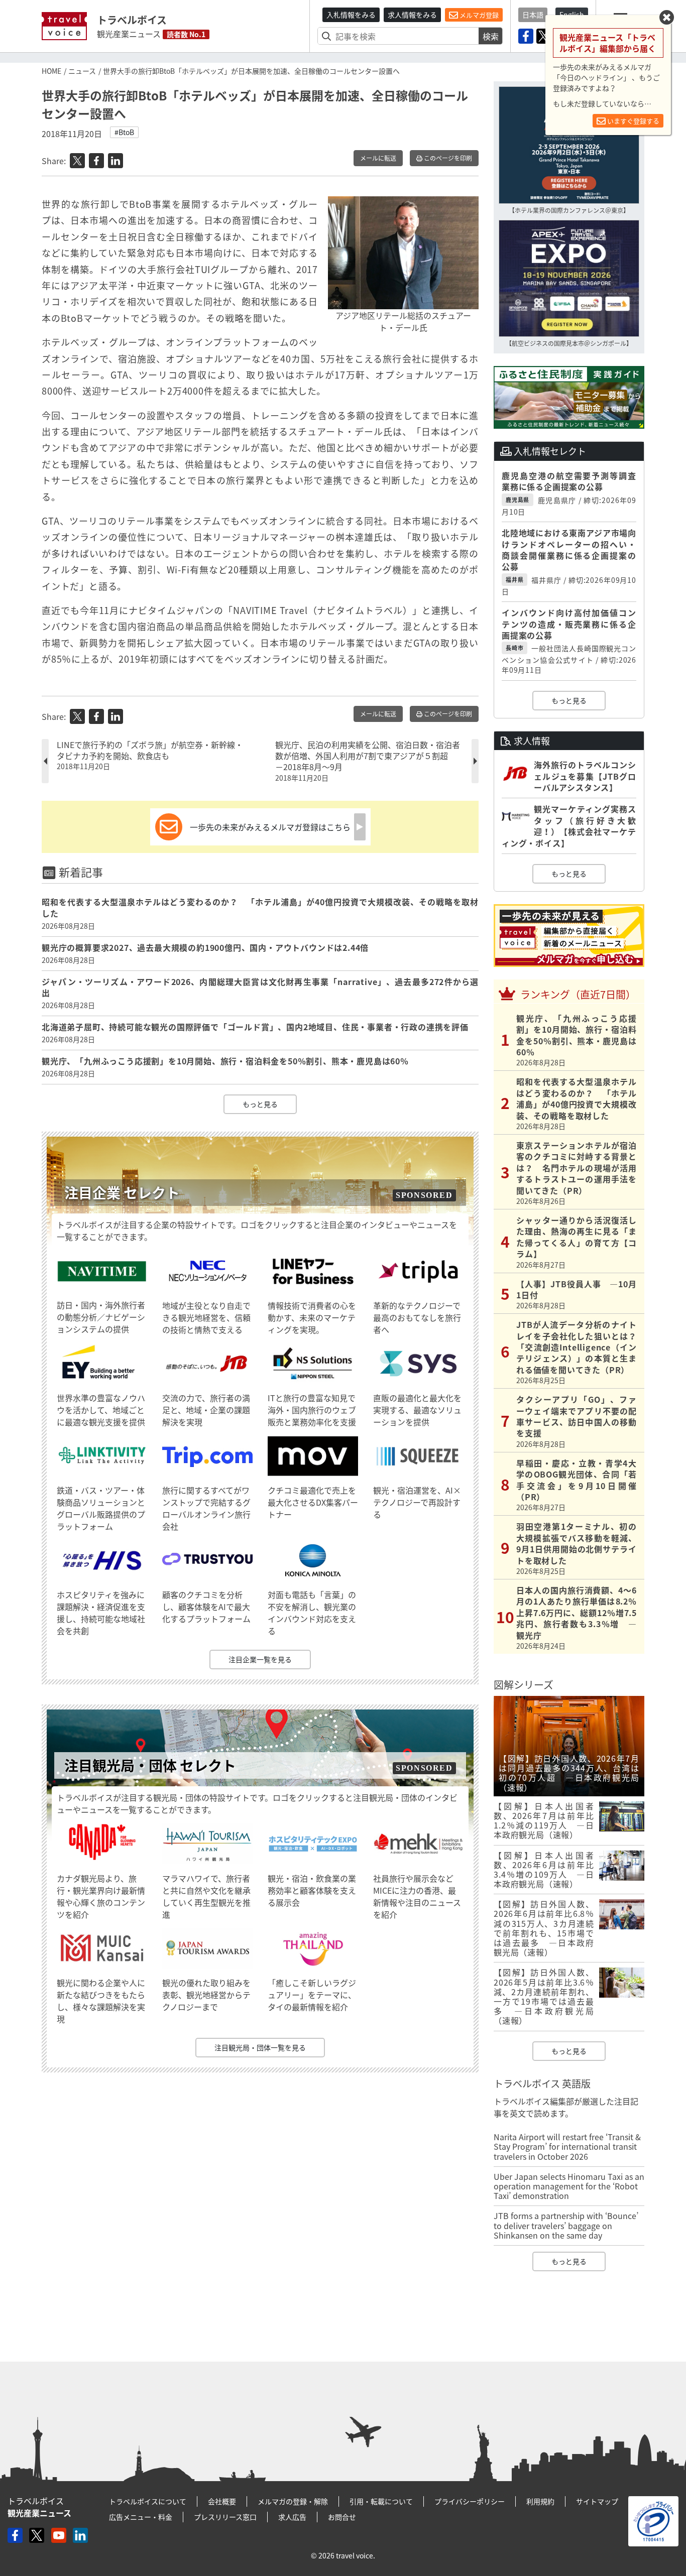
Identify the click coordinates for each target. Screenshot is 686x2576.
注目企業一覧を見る (260, 1659)
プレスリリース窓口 (225, 2517)
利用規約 (540, 2501)
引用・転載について (381, 2501)
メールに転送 (378, 158)
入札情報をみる (351, 15)
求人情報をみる (412, 15)
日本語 (533, 15)
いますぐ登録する (633, 121)
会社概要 (222, 2501)
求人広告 (292, 2517)
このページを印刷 (447, 158)
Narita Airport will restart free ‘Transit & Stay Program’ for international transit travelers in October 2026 (567, 2146)
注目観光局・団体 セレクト (150, 1765)
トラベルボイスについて (148, 2501)
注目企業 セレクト (122, 1193)
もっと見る (260, 1104)
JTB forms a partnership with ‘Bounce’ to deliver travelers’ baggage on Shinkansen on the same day (566, 2225)
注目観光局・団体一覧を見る (260, 2047)
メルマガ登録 (478, 15)
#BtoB (124, 132)
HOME (51, 71)
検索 (491, 36)
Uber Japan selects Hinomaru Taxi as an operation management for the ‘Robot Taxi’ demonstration (569, 2186)
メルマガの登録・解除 (293, 2501)
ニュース (82, 71)
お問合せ (342, 2517)
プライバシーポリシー (470, 2501)
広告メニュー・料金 (141, 2517)
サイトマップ (597, 2501)
